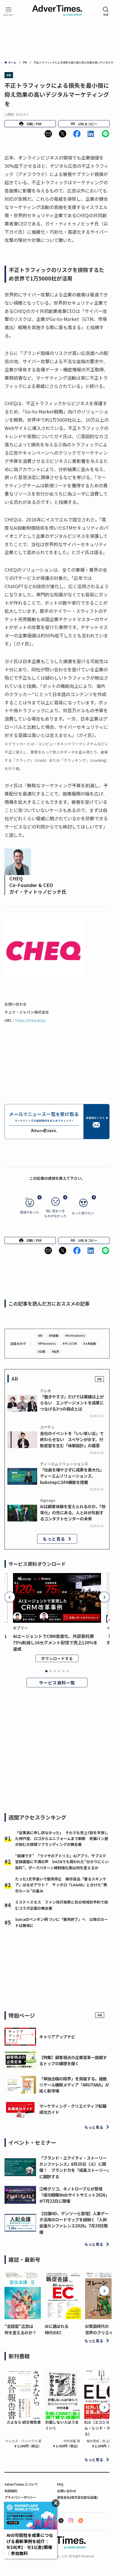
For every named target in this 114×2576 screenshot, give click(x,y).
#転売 (55, 1351)
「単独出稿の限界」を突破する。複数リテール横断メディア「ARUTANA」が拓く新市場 (74, 2085)
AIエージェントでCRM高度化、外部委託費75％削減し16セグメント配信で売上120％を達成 (55, 1642)
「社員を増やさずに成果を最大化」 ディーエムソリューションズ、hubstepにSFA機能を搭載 (73, 1476)
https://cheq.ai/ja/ (32, 1020)
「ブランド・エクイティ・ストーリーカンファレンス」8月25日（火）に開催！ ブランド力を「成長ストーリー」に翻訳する (74, 2167)
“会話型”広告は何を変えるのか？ (20, 2329)
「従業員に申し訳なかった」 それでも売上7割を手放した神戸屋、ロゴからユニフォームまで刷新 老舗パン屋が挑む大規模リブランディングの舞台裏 (62, 1839)
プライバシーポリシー (20, 2497)
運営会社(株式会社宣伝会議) (77, 2497)
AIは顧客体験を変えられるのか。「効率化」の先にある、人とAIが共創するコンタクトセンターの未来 (73, 1512)
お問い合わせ (67, 2491)
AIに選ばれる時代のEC (57, 2329)
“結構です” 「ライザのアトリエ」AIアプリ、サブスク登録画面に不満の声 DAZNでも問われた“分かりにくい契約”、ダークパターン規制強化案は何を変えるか (62, 1862)
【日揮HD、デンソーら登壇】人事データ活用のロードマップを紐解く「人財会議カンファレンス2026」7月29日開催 (74, 2223)
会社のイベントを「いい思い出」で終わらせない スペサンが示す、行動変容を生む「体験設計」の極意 (72, 1439)
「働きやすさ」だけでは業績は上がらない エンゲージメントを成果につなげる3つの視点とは (72, 1403)
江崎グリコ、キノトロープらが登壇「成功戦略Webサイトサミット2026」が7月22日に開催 (74, 2195)
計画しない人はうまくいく (62, 2425)
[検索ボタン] (106, 11)
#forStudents (75, 1335)
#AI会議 (54, 1335)
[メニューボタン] (8, 11)
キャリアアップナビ (57, 2036)
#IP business (47, 1343)
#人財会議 (89, 1343)
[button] (48, 134)
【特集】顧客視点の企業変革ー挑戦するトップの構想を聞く (73, 2060)
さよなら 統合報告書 (24, 2422)
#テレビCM (70, 1343)
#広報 (41, 1351)
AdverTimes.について (21, 2484)
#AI (40, 1335)
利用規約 (11, 2491)
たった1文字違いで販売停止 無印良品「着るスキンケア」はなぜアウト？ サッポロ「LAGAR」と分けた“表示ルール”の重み (61, 1885)
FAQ (60, 2484)
